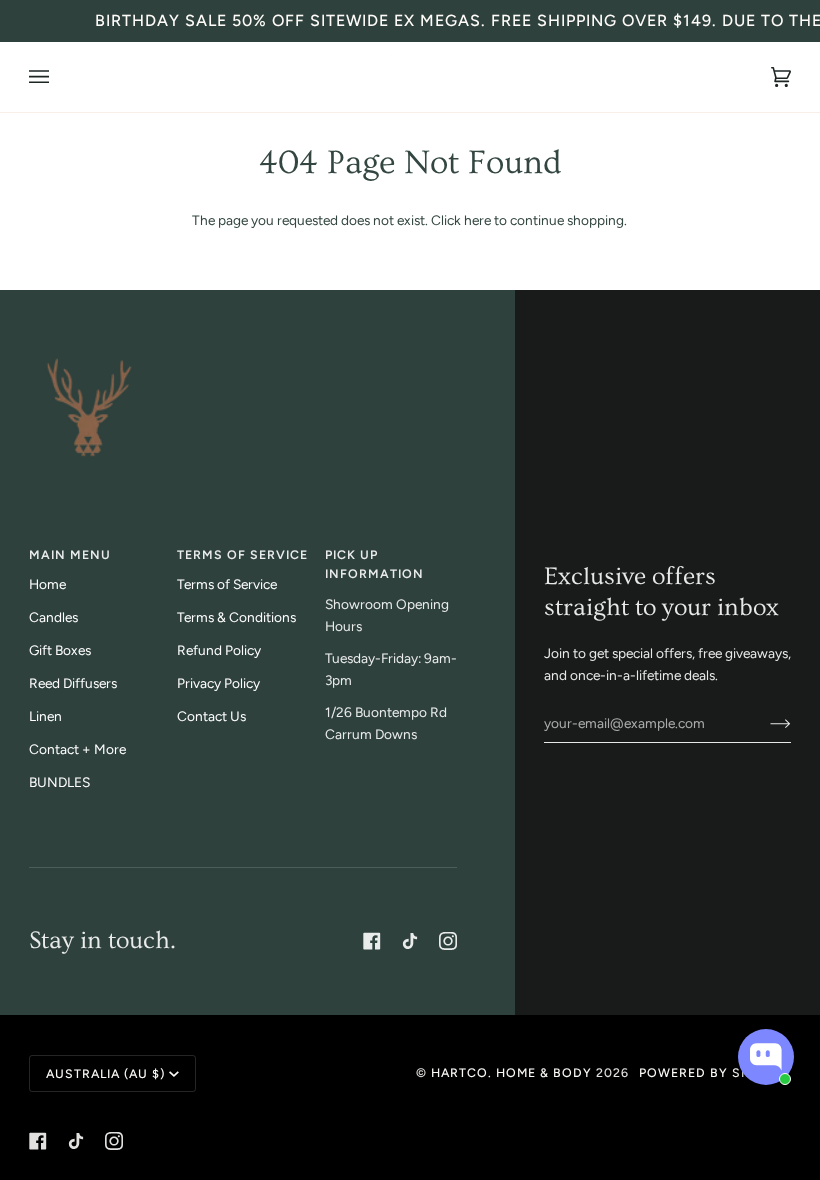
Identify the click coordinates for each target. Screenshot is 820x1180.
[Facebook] (372, 941)
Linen (45, 716)
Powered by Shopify (715, 1072)
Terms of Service (227, 584)
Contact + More (77, 749)
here (477, 220)
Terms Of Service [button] (242, 554)
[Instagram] (448, 941)
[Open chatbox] (766, 1057)
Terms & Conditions (236, 617)
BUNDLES (59, 782)
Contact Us (211, 716)
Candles (53, 617)
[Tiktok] (410, 941)
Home (47, 584)
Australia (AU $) (105, 1073)
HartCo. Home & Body (511, 1072)
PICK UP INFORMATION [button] (374, 564)
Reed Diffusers (73, 683)
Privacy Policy (218, 683)
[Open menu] (59, 77)
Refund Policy (219, 650)
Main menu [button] (70, 554)
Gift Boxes (60, 650)
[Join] (764, 723)
